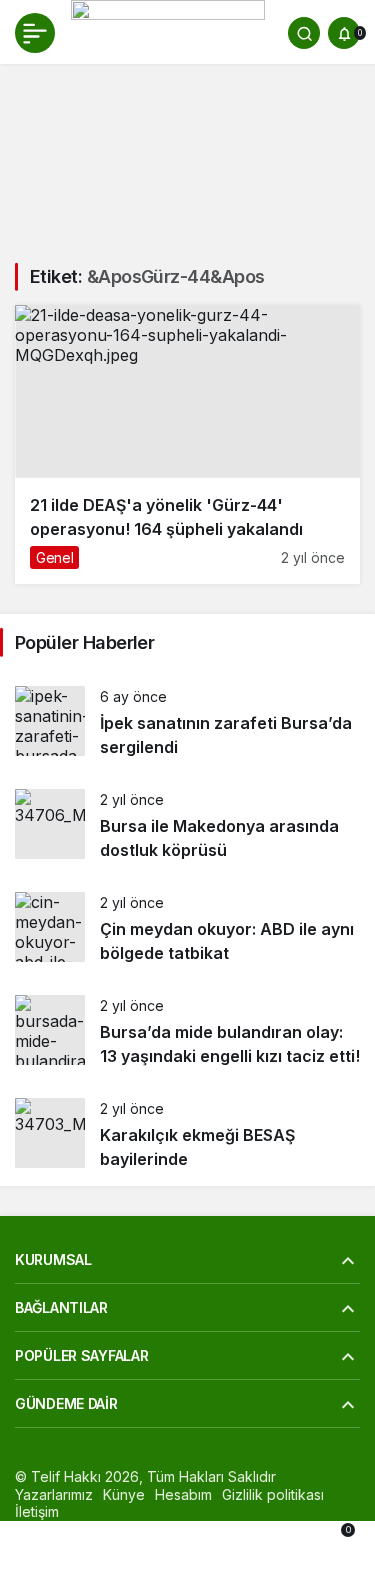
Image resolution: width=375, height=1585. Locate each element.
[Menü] (35, 33)
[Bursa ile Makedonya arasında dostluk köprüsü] (187, 825)
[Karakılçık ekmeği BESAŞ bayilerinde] (187, 1134)
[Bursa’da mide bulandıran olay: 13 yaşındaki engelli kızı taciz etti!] (187, 1031)
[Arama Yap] (304, 33)
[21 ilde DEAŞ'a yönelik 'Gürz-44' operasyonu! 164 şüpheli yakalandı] (187, 444)
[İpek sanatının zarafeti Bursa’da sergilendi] (187, 722)
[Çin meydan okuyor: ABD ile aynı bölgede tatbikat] (187, 928)
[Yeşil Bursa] (168, 31)
